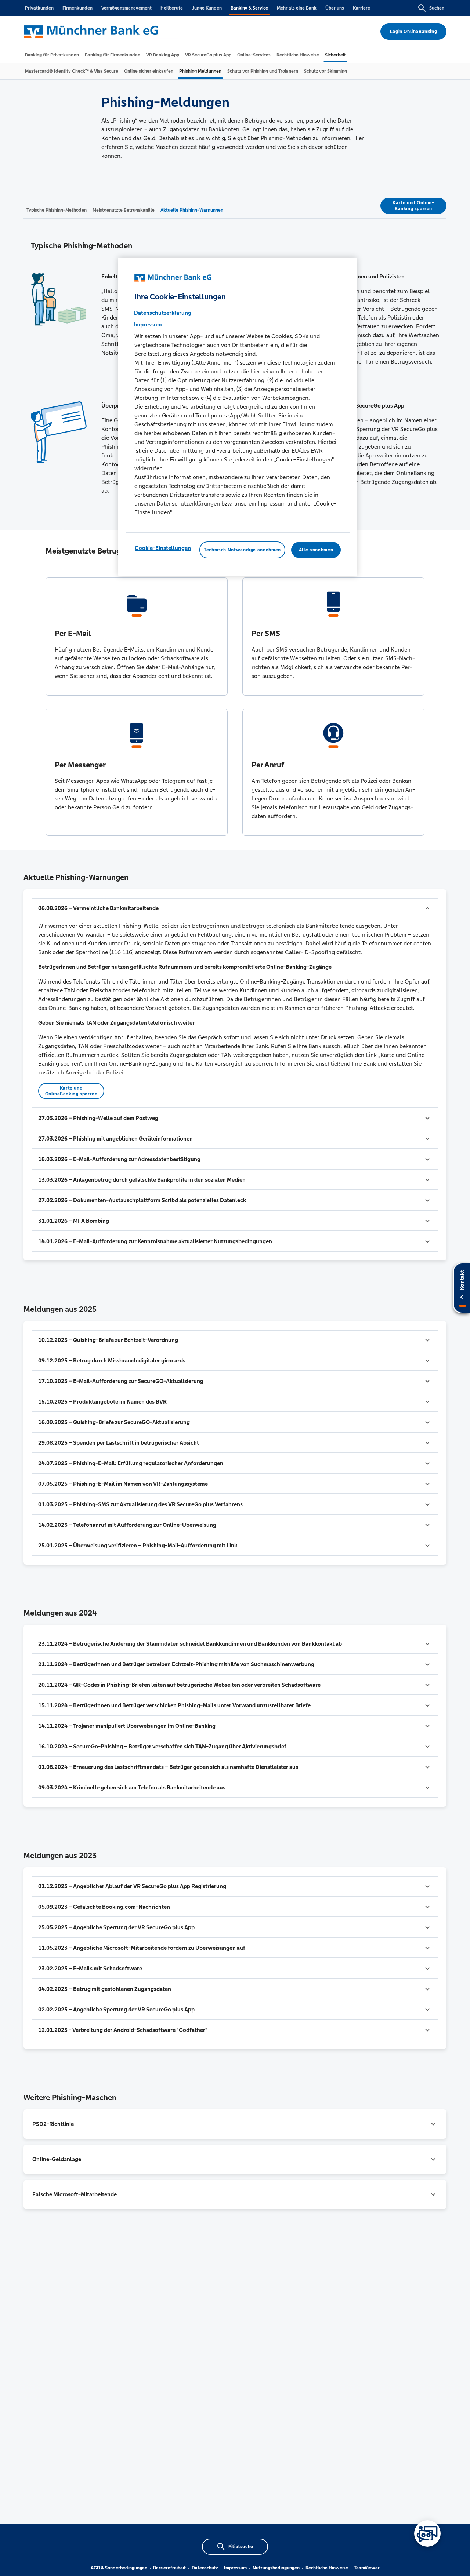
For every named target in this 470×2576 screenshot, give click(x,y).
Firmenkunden (77, 8)
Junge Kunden (207, 8)
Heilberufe (172, 8)
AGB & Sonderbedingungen (119, 2568)
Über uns (335, 8)
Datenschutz (205, 2568)
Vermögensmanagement (126, 8)
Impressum (235, 2568)
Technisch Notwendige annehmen (242, 550)
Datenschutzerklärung (163, 313)
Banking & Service (249, 8)
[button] (235, 908)
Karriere (361, 8)
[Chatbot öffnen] (427, 2533)
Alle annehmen (316, 550)
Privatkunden (39, 8)
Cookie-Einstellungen (163, 548)
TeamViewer (367, 2568)
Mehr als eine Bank (297, 8)
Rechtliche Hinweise (327, 2568)
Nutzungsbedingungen (276, 2568)
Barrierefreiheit (169, 2568)
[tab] (52, 55)
